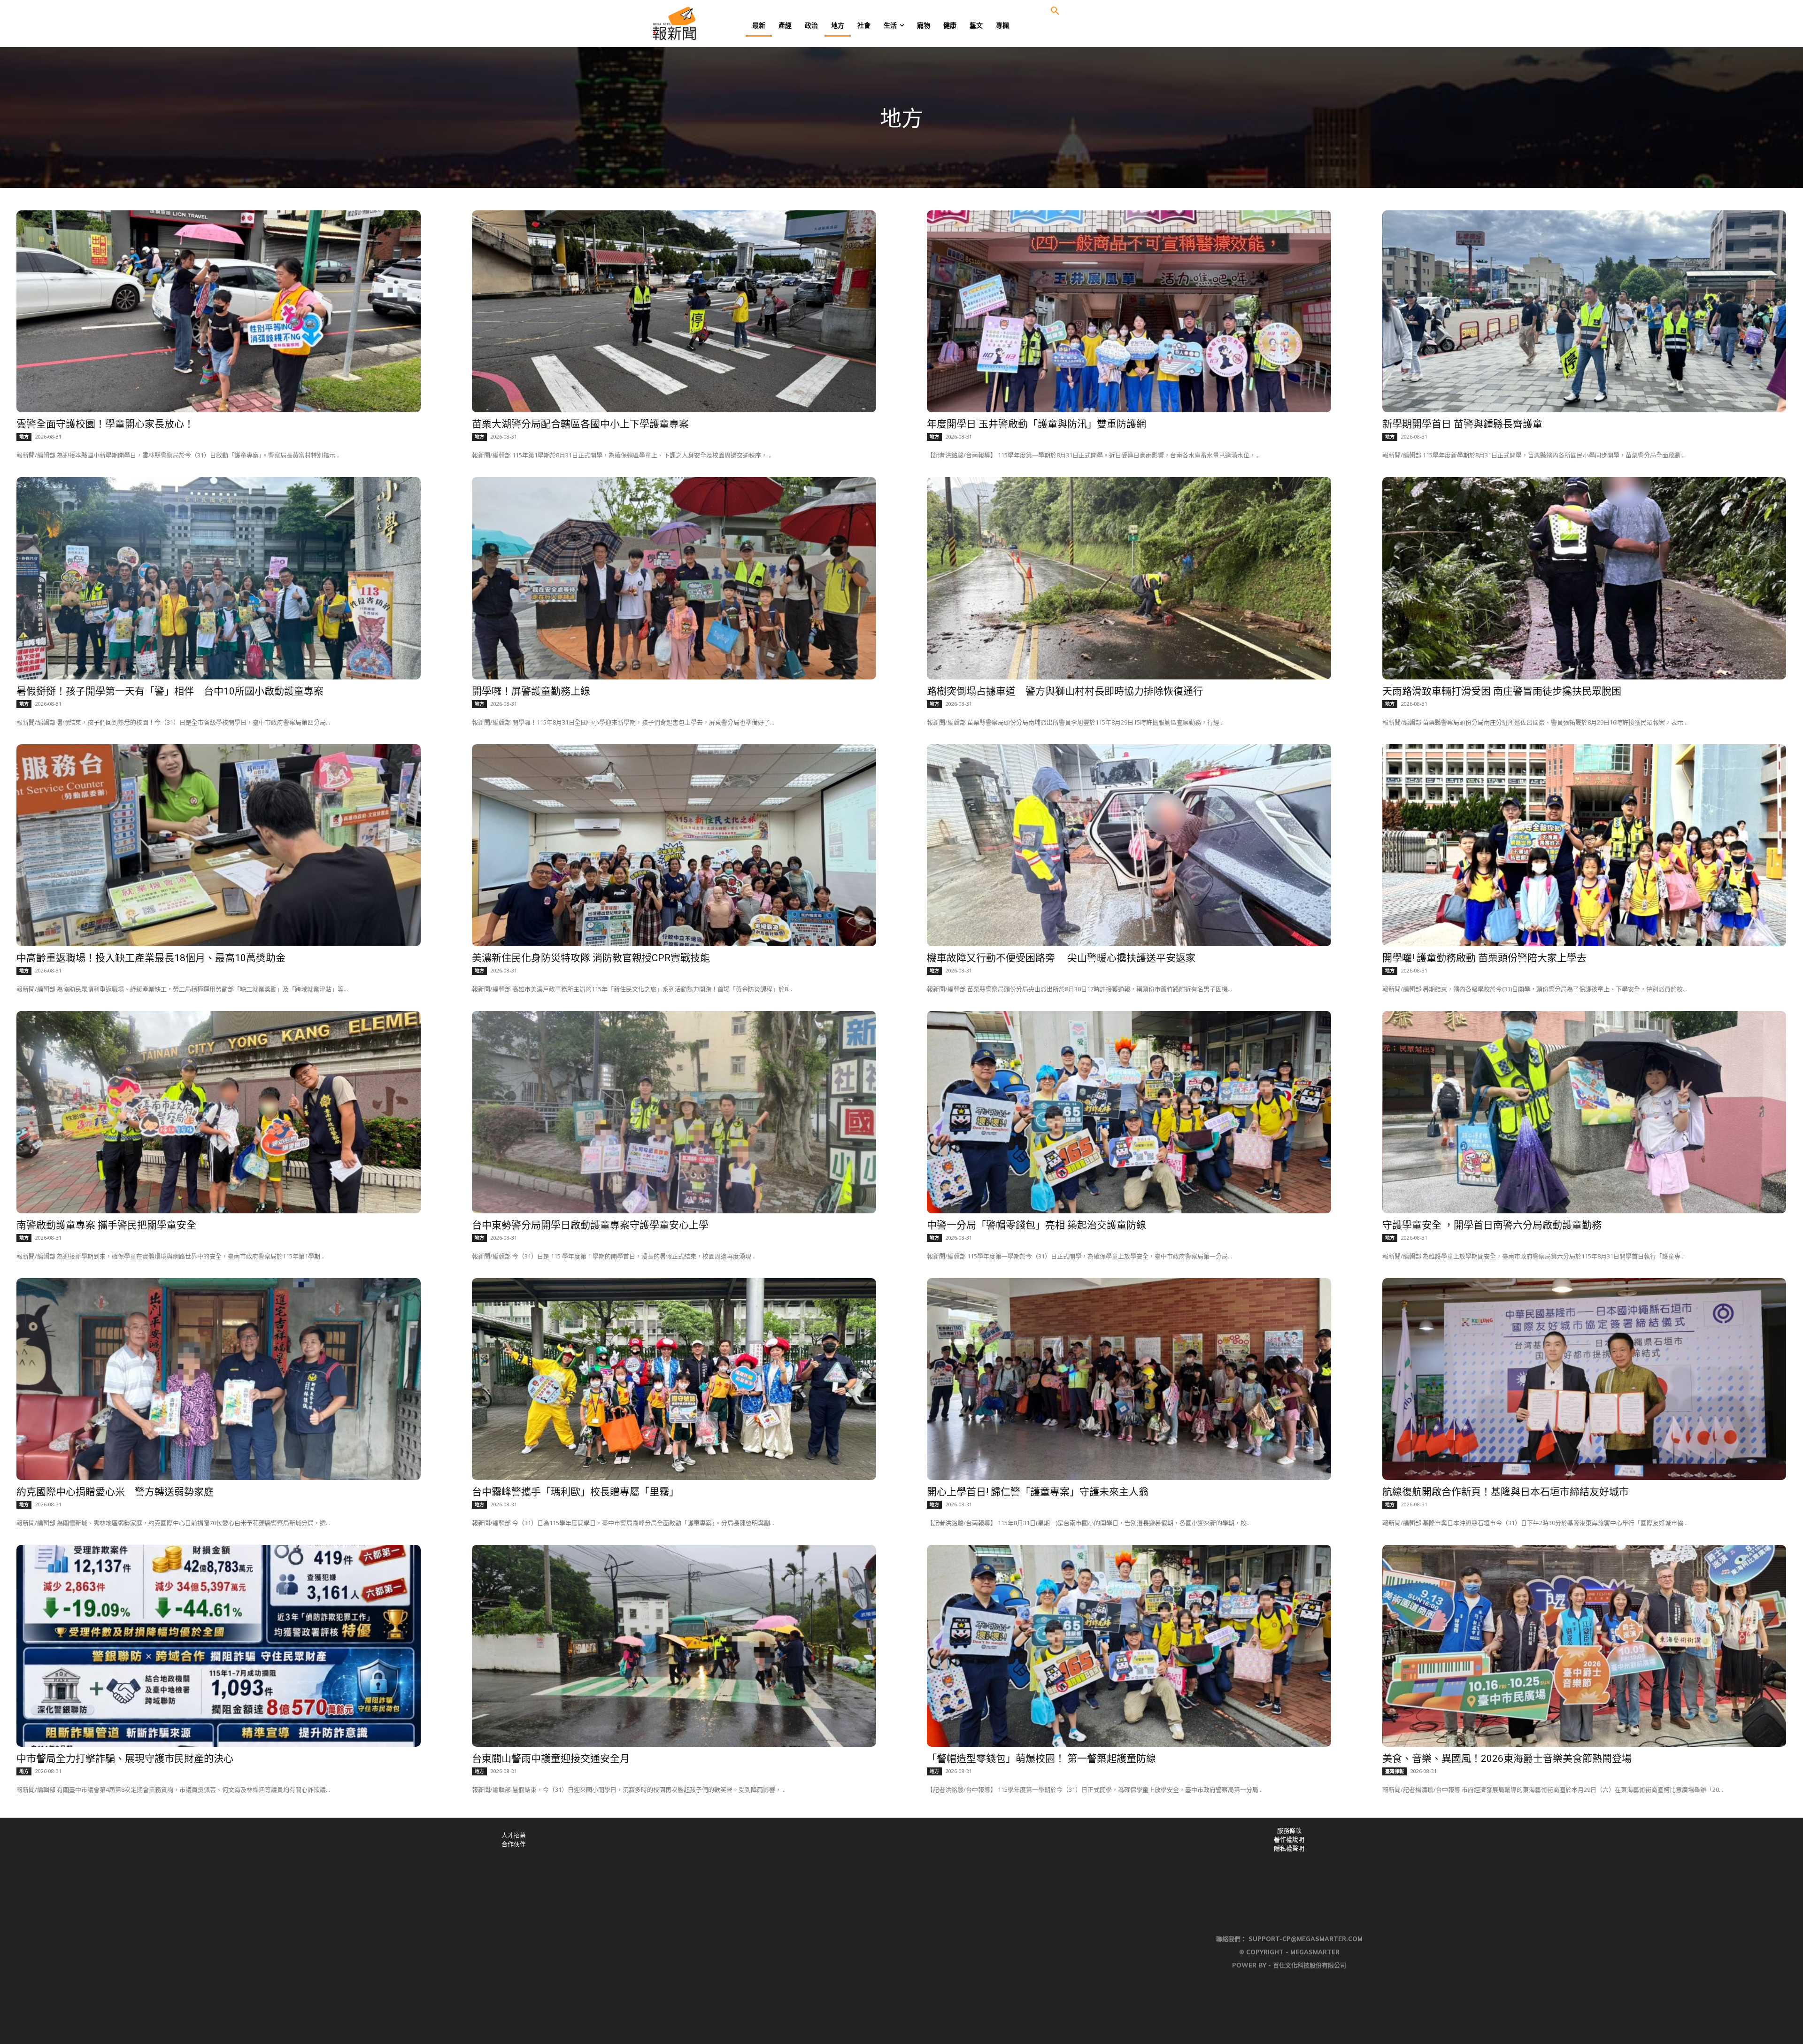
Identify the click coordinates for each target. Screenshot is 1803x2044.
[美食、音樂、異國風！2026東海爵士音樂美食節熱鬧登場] (1584, 1646)
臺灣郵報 (1395, 1771)
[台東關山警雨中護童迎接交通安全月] (674, 1646)
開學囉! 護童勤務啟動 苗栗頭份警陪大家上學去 (1484, 958)
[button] (1055, 11)
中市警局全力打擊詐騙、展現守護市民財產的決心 (125, 1759)
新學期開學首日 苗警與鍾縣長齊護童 (1462, 424)
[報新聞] (705, 23)
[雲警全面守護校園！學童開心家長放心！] (219, 311)
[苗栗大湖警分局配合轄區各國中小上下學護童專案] (674, 311)
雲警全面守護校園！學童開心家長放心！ (105, 424)
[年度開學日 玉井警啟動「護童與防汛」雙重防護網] (1129, 311)
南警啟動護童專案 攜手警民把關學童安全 (106, 1225)
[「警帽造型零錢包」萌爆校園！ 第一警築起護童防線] (1129, 1646)
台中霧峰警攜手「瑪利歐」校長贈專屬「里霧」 (575, 1492)
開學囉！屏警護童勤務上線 (531, 691)
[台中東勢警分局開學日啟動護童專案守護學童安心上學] (674, 1112)
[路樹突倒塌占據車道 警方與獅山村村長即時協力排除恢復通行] (1129, 578)
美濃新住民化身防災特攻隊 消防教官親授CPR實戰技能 (591, 958)
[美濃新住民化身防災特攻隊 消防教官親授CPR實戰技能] (674, 845)
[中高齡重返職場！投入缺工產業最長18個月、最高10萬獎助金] (219, 845)
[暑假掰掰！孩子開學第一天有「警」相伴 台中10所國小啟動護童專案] (219, 578)
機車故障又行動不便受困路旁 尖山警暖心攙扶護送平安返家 (1061, 958)
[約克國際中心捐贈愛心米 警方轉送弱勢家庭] (219, 1379)
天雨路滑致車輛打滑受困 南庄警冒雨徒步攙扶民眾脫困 (1502, 691)
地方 (24, 437)
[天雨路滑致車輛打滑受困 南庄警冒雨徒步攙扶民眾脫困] (1584, 578)
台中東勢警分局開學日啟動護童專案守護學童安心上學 (590, 1225)
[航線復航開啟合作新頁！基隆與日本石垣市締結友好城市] (1584, 1379)
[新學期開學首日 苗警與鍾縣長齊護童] (1584, 311)
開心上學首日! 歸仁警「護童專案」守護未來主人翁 (1038, 1492)
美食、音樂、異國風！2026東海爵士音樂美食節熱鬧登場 (1507, 1759)
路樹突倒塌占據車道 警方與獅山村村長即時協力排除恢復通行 (1065, 691)
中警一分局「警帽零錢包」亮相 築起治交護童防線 (1036, 1225)
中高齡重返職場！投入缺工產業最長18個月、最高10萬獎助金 (151, 958)
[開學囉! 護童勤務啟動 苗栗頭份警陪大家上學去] (1584, 845)
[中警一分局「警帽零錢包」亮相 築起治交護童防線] (1129, 1112)
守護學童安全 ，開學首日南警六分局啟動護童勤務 (1492, 1225)
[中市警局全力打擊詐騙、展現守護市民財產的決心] (219, 1646)
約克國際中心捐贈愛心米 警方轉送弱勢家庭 (115, 1492)
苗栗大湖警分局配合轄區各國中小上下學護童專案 (580, 424)
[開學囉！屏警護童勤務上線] (674, 578)
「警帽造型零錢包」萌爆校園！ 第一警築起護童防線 (1041, 1759)
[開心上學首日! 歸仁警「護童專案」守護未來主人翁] (1129, 1379)
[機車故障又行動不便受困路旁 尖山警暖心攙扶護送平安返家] (1129, 845)
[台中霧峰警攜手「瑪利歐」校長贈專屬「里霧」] (674, 1379)
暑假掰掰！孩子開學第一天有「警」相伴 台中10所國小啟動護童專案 (170, 691)
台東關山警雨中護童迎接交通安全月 (551, 1759)
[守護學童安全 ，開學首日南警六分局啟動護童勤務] (1584, 1112)
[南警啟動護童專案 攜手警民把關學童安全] (219, 1112)
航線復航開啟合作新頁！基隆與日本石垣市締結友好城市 (1506, 1492)
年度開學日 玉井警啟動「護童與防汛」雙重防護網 (1036, 424)
